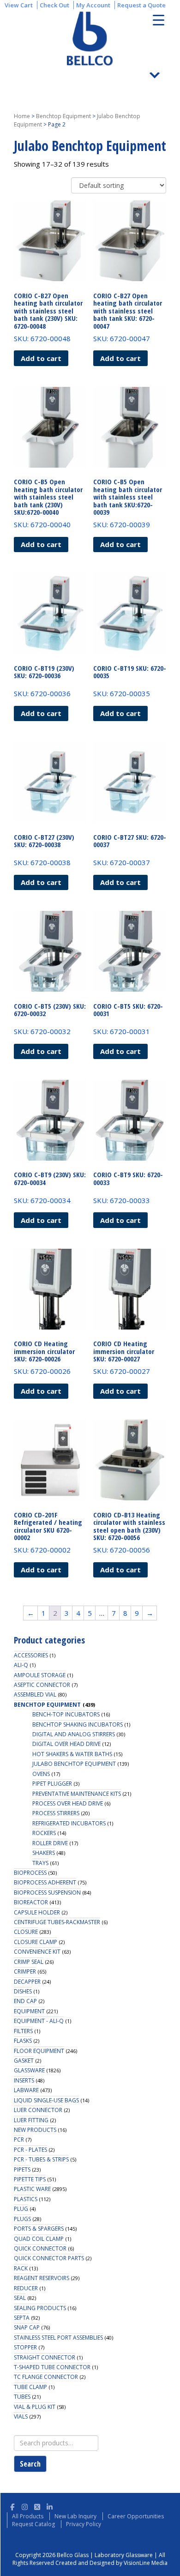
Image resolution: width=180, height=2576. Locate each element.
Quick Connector (40, 2248)
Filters (23, 2031)
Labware (26, 2090)
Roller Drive (50, 1843)
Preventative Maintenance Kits (77, 1794)
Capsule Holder (37, 1912)
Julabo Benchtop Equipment (74, 1764)
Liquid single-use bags (46, 2100)
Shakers (44, 1853)
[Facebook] (12, 2506)
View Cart (19, 5)
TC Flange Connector (46, 2377)
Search (30, 2464)
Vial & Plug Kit (35, 2407)
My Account (93, 5)
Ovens (41, 1774)
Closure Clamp (36, 1942)
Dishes (23, 1991)
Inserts (24, 2080)
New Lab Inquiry (75, 2516)
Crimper (25, 1971)
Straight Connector (45, 2357)
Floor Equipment (39, 2051)
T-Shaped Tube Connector (52, 2367)
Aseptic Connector (42, 1685)
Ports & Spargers (39, 2229)
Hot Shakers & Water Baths (72, 1754)
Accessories (31, 1655)
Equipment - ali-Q (39, 2021)
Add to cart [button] (41, 358)
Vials (21, 2417)
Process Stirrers (56, 1813)
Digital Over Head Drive (66, 1744)
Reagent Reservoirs (42, 2278)
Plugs (22, 2219)
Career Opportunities (136, 2516)
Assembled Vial (35, 1694)
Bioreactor (31, 1902)
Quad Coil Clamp (39, 2239)
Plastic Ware (32, 2189)
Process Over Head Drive (68, 1803)
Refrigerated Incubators (69, 1823)
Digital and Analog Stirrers (74, 1734)
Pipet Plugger (52, 1784)
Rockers (44, 1833)
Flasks (23, 2041)
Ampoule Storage (40, 1675)
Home (22, 116)
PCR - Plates (30, 2150)
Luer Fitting (31, 2120)
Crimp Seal (29, 1962)
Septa (22, 2318)
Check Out (54, 5)
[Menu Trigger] (159, 20)
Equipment (29, 2011)
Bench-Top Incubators (66, 1714)
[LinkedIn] (50, 2506)
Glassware (29, 2070)
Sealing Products (40, 2308)
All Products (28, 2516)
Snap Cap (27, 2327)
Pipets (22, 2170)
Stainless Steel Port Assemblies (58, 2338)
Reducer (26, 2288)
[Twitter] (37, 2506)
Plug (21, 2209)
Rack (21, 2268)
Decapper (27, 1982)
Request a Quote (141, 5)
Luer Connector (38, 2110)
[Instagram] (25, 2506)
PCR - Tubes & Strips (41, 2159)
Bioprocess (30, 1873)
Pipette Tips (30, 2179)
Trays (40, 1863)
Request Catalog (33, 2524)
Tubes (22, 2397)
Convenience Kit (37, 1952)
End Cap (25, 2001)
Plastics (26, 2199)
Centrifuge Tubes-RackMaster (57, 1922)
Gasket (24, 2061)
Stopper (25, 2347)
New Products (35, 2130)
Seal (20, 2298)
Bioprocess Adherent (45, 1882)
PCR (19, 2140)
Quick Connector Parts (49, 2258)
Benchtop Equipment (63, 116)
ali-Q (21, 1665)
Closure (26, 1932)
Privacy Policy (84, 2524)
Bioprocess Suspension (47, 1893)
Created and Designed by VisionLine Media (111, 2563)
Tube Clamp (30, 2387)
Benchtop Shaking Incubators (78, 1724)
